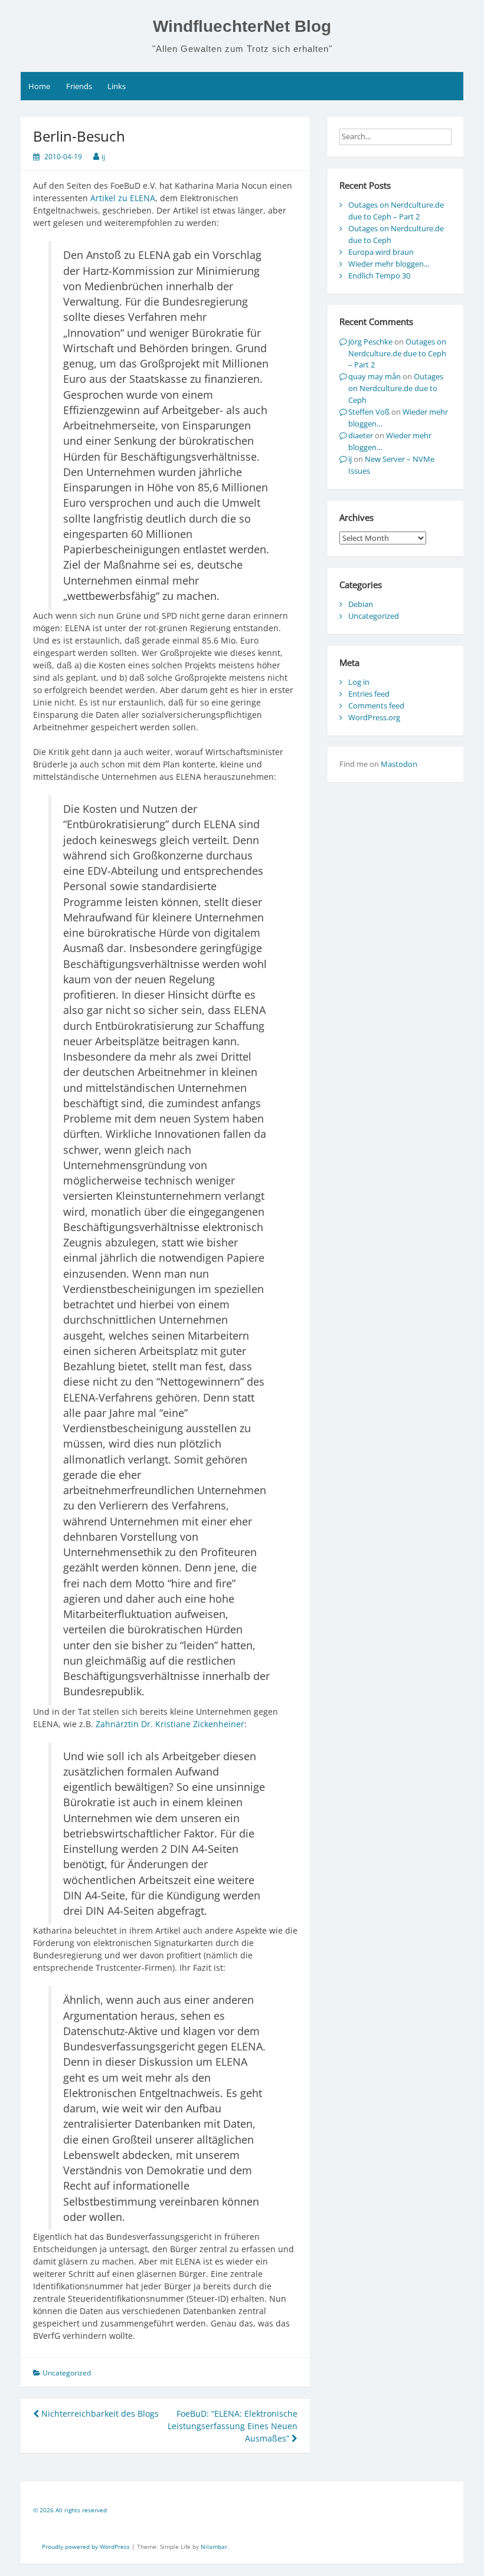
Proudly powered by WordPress (87, 2547)
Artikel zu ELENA (123, 198)
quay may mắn (375, 376)
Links (117, 86)
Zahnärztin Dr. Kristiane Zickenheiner (170, 1724)
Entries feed (369, 694)
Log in (359, 682)
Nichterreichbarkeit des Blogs (99, 2413)
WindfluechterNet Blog (242, 26)
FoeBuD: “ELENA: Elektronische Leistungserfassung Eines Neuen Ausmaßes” (233, 2426)
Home (39, 86)
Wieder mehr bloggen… (389, 264)
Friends (79, 86)
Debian (361, 604)
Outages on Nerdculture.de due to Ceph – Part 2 (396, 211)
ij (103, 157)
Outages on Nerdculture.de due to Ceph (396, 388)
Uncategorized (374, 616)
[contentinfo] (242, 2512)
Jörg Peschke (370, 342)
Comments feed (376, 705)
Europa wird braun (381, 252)
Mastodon (399, 764)
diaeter (361, 435)
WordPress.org (374, 717)
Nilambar (214, 2547)
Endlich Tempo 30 (379, 275)
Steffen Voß (369, 412)
